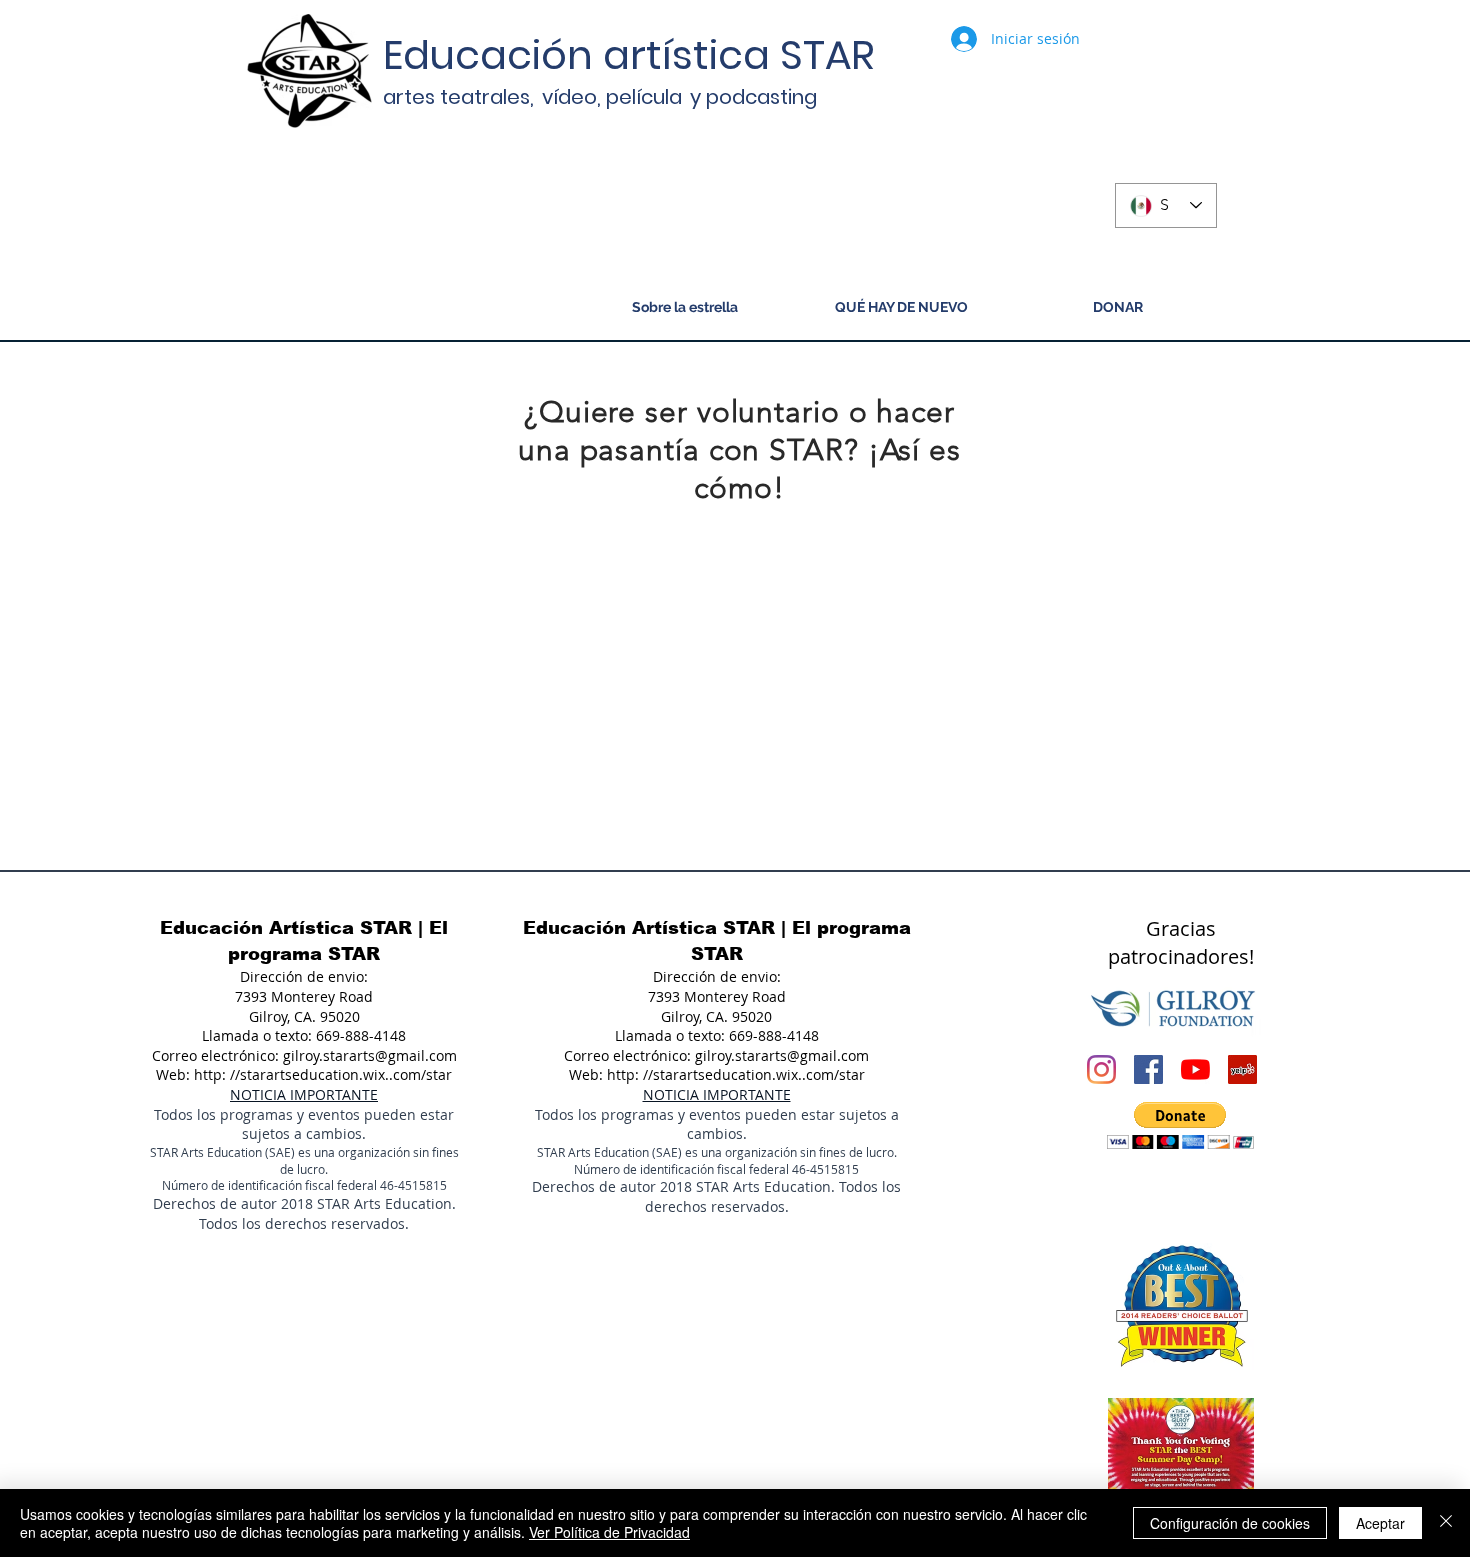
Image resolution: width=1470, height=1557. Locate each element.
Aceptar (1380, 1523)
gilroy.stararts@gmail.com (370, 1055)
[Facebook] (1148, 1069)
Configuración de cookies (1230, 1523)
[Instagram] (1101, 1069)
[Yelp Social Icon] (1242, 1069)
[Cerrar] (1446, 1523)
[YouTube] (1195, 1069)
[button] (1180, 1125)
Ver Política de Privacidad (609, 1532)
